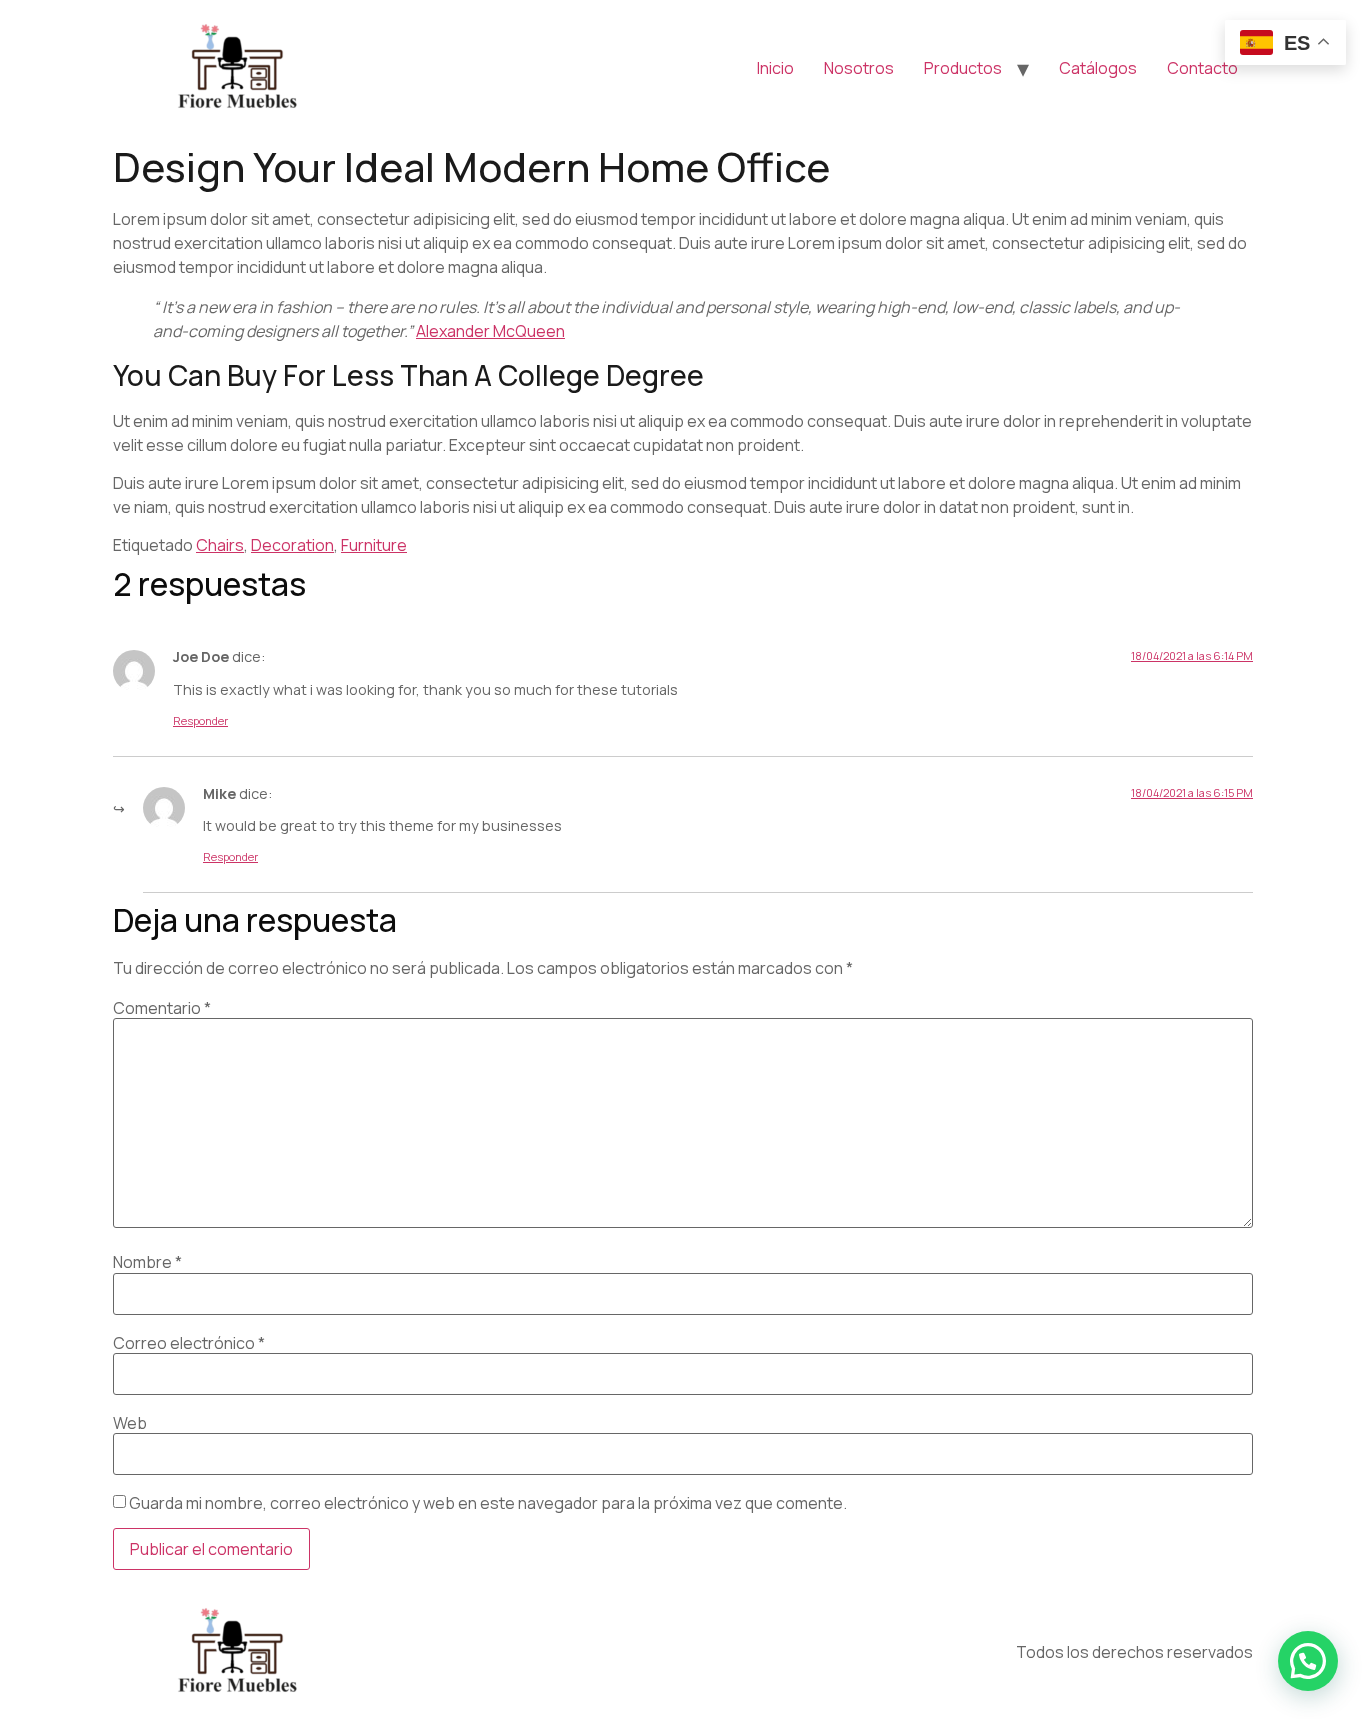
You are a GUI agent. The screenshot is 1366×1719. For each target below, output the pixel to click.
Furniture (374, 545)
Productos (963, 68)
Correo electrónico (189, 1343)
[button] (1308, 1661)
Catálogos (1098, 68)
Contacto (1202, 68)
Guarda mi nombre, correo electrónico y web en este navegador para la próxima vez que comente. (488, 1503)
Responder (200, 720)
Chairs (220, 545)
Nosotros (859, 68)
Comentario (162, 1008)
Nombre (147, 1262)
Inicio (775, 68)
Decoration (292, 545)
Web (130, 1423)
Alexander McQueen (490, 331)
